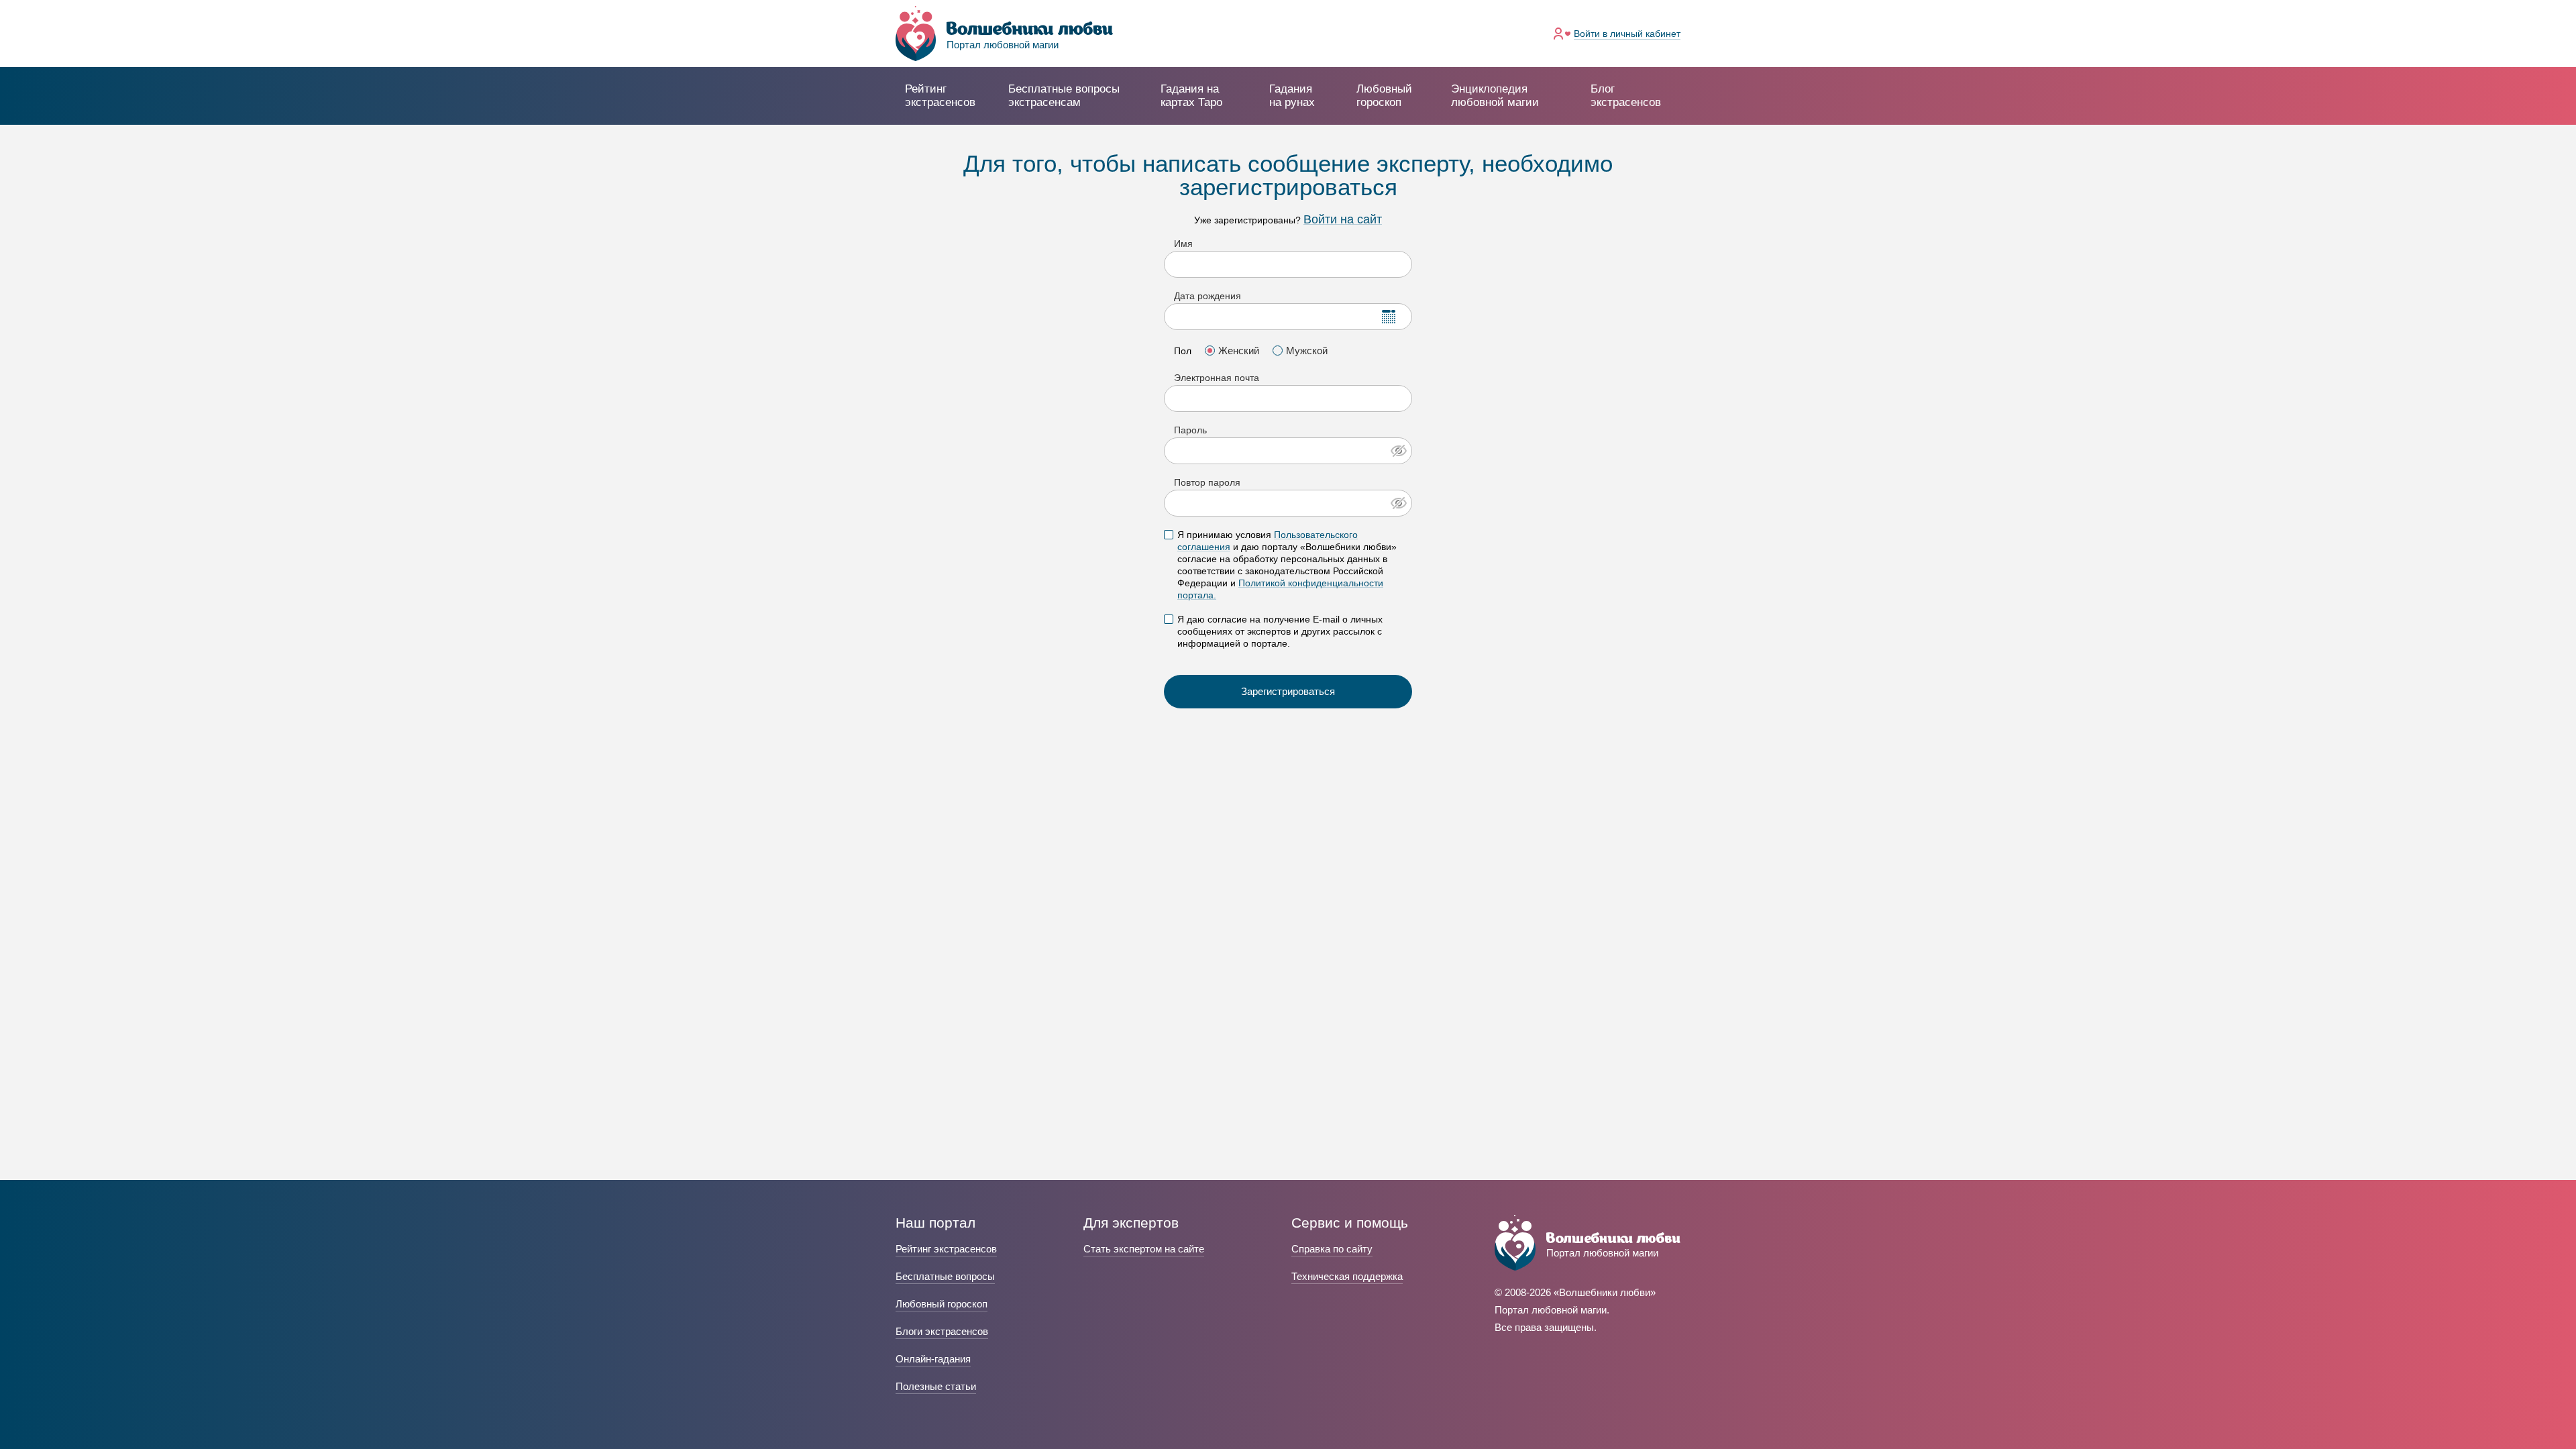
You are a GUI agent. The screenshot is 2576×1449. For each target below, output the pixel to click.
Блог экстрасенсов (1626, 96)
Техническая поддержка (1347, 1276)
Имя (1183, 244)
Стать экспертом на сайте (1144, 1249)
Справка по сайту (1332, 1249)
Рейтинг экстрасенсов (940, 96)
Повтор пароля (1207, 482)
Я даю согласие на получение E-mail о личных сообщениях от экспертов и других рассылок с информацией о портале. (1280, 631)
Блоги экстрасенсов (942, 1331)
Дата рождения (1207, 296)
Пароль (1190, 430)
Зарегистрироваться (1288, 691)
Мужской (1307, 351)
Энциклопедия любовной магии (1495, 96)
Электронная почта (1217, 378)
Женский (1239, 351)
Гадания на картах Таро (1191, 96)
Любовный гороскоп (1384, 96)
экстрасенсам (1064, 96)
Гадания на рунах (1292, 96)
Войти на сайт (1343, 219)
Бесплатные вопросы (945, 1276)
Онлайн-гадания (933, 1359)
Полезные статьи (936, 1386)
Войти (1627, 34)
